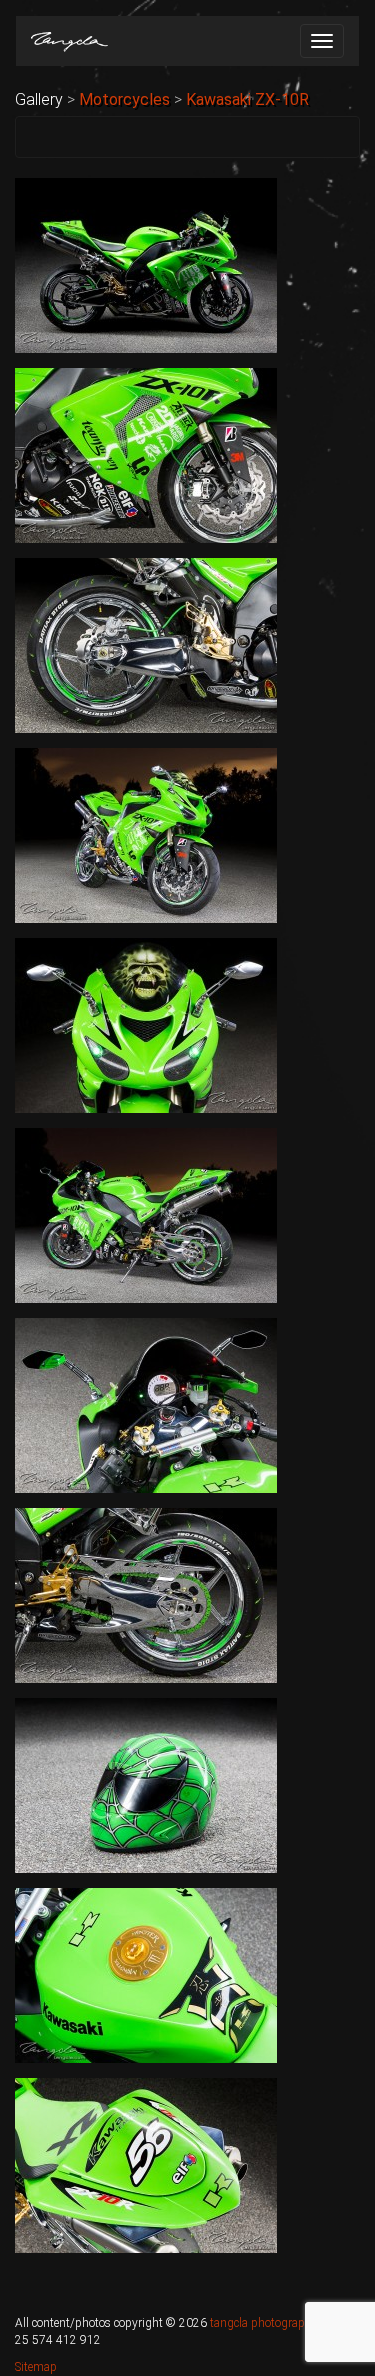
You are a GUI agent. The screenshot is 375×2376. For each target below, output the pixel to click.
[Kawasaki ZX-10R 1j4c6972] (146, 835)
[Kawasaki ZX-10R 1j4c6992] (146, 2165)
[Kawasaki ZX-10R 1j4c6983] (146, 1405)
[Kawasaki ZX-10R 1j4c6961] (146, 265)
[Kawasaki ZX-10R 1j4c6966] (146, 455)
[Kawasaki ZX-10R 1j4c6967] (146, 645)
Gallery (39, 99)
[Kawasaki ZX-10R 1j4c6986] (146, 1785)
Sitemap (36, 2367)
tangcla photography (263, 2323)
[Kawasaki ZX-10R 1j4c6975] (146, 1025)
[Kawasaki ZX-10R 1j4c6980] (146, 1215)
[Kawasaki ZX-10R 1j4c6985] (146, 1595)
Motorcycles (124, 99)
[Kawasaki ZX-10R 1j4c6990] (146, 1975)
